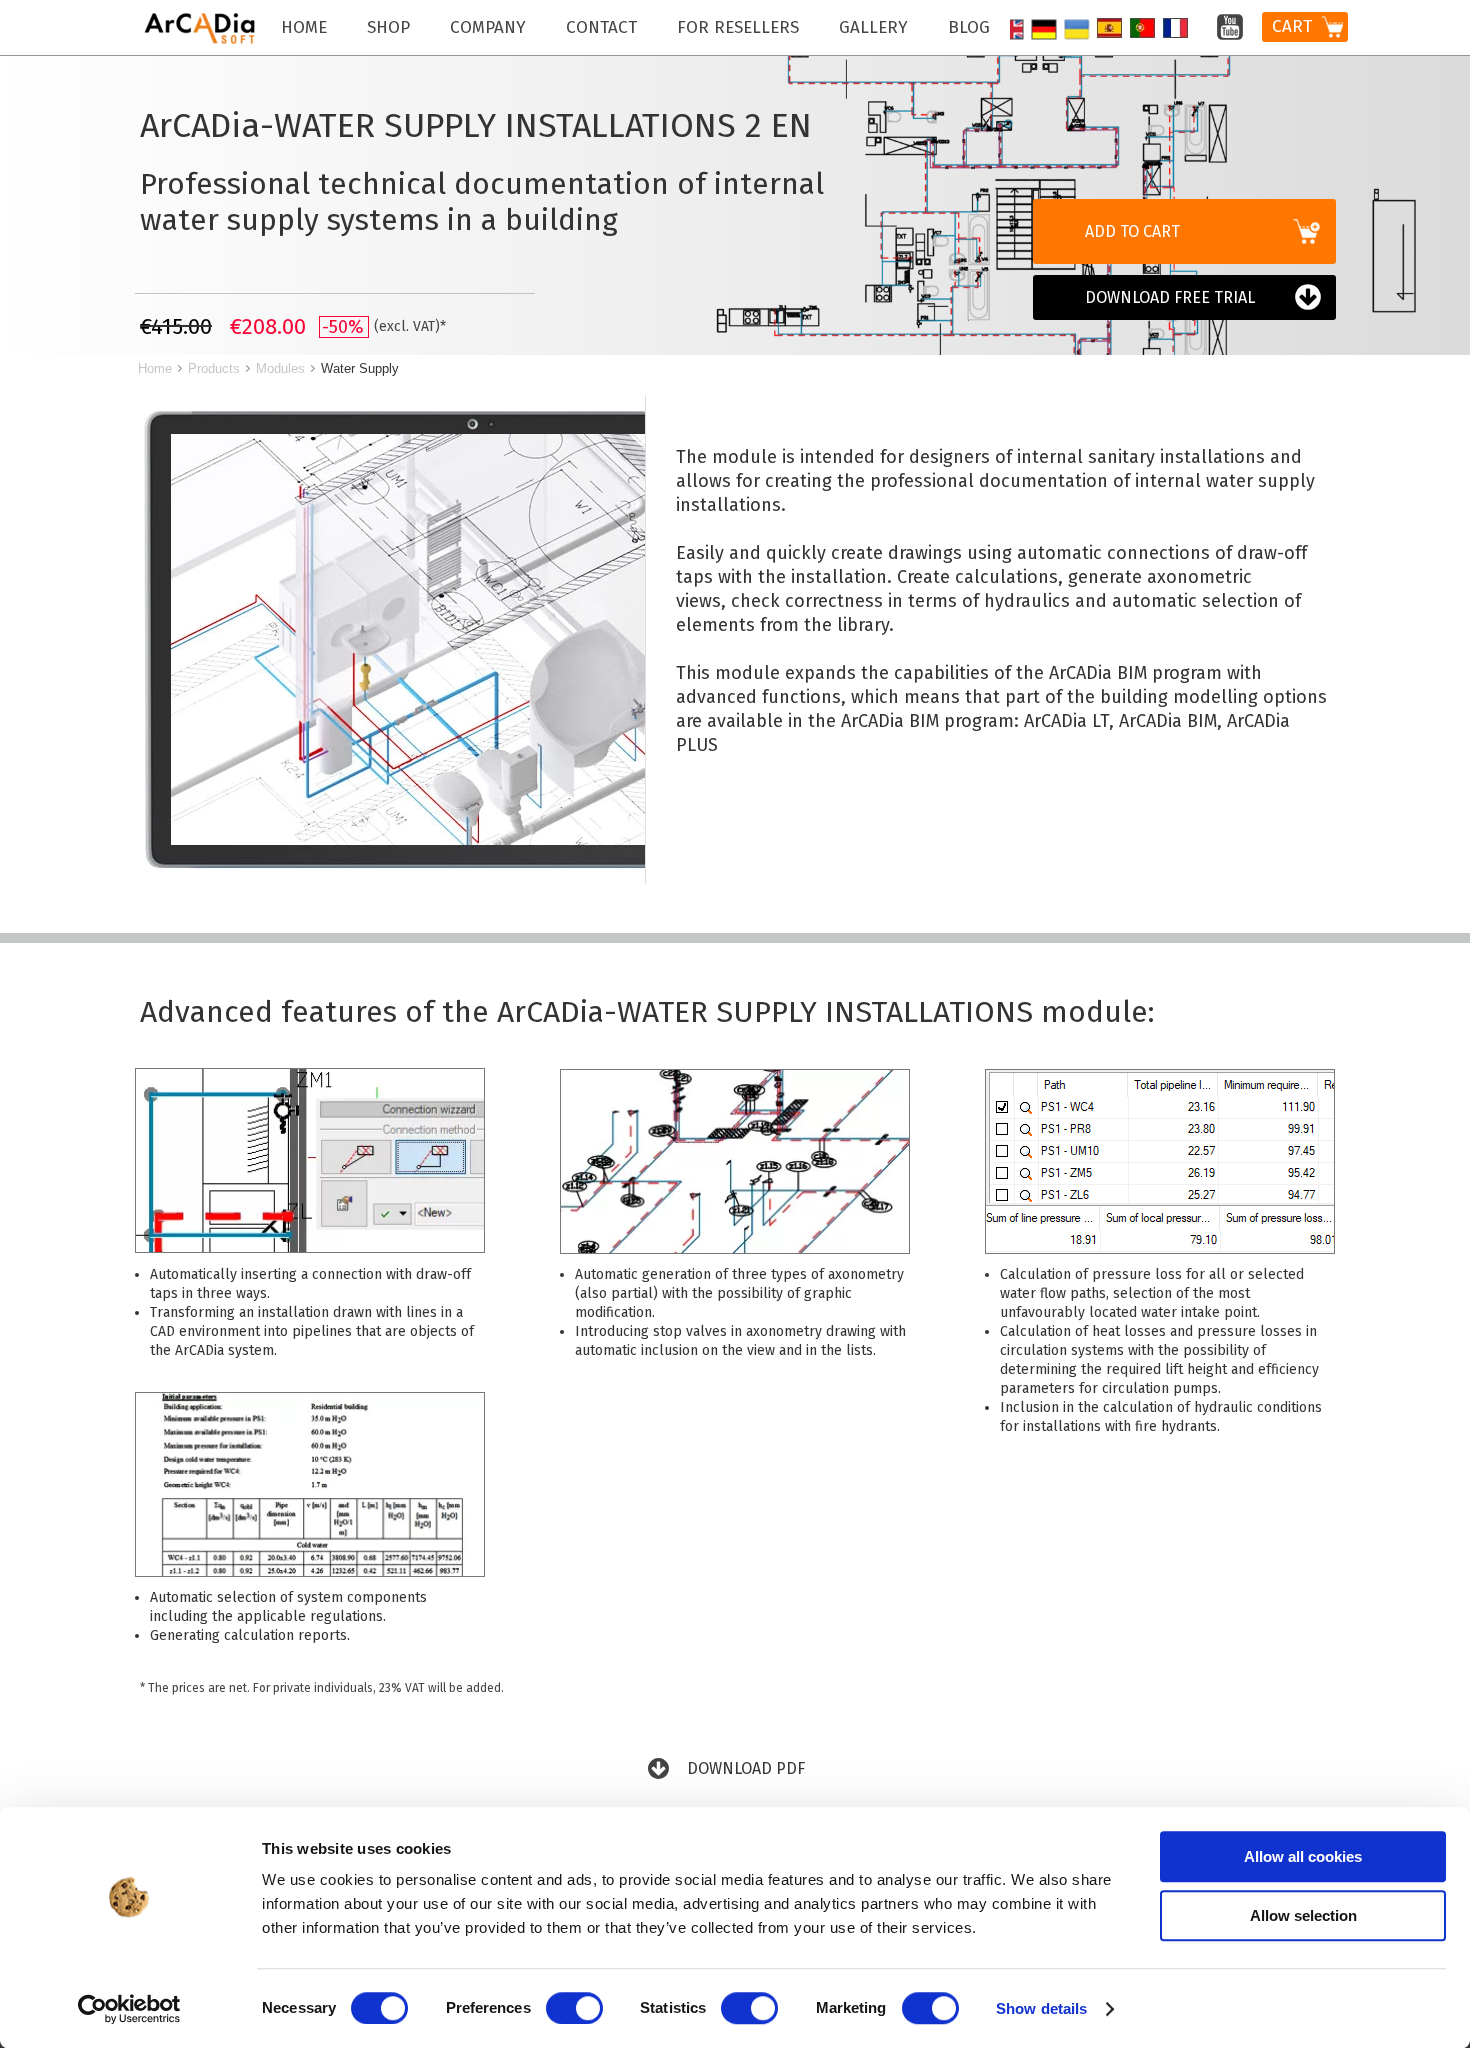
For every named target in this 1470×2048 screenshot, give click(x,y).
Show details (1041, 2008)
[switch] (574, 2008)
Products (214, 368)
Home (155, 368)
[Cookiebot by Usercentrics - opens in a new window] (129, 2009)
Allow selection (1303, 1915)
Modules (280, 368)
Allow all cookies (1303, 1856)
